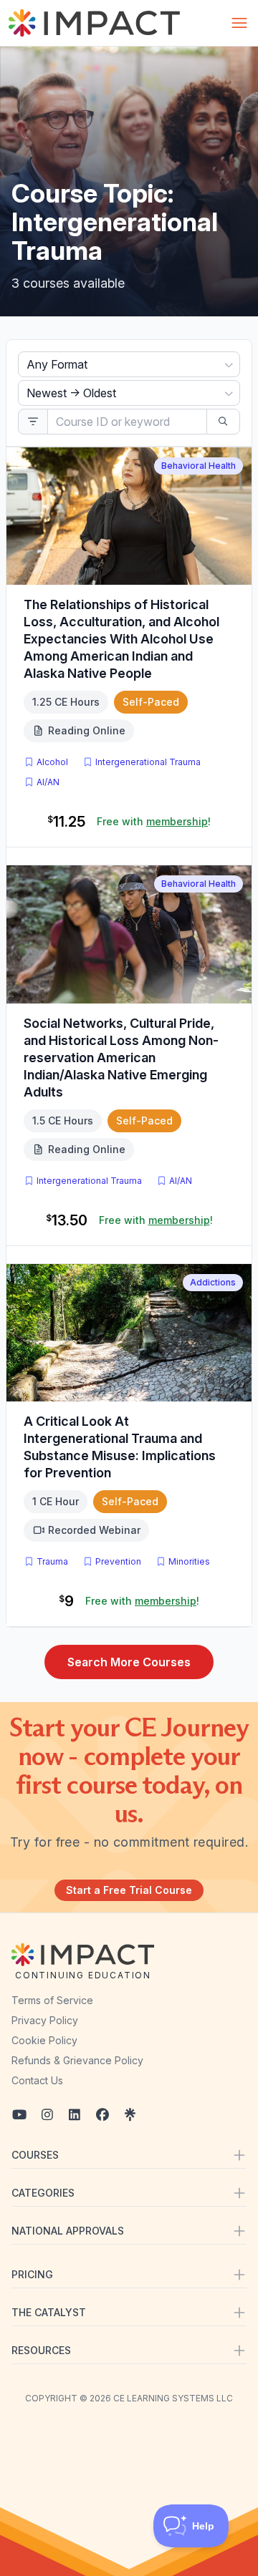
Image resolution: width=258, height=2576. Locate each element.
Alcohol (52, 762)
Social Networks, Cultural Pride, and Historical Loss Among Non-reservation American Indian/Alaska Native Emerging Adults (121, 1058)
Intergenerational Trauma (148, 762)
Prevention (118, 1561)
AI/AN (48, 782)
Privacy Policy (45, 2020)
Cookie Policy (44, 2040)
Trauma (52, 1561)
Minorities (189, 1561)
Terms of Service (52, 2000)
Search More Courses (129, 1662)
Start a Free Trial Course (129, 1890)
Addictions (213, 1282)
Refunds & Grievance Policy (77, 2060)
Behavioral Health (199, 466)
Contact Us (37, 2080)
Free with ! (154, 821)
